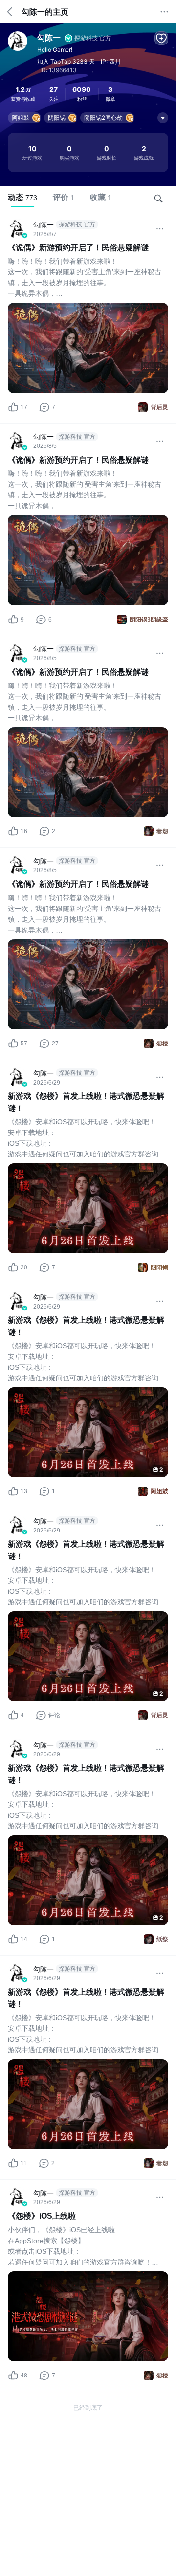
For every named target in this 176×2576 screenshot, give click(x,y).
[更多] (164, 12)
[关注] (161, 38)
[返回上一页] (10, 12)
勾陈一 (49, 38)
